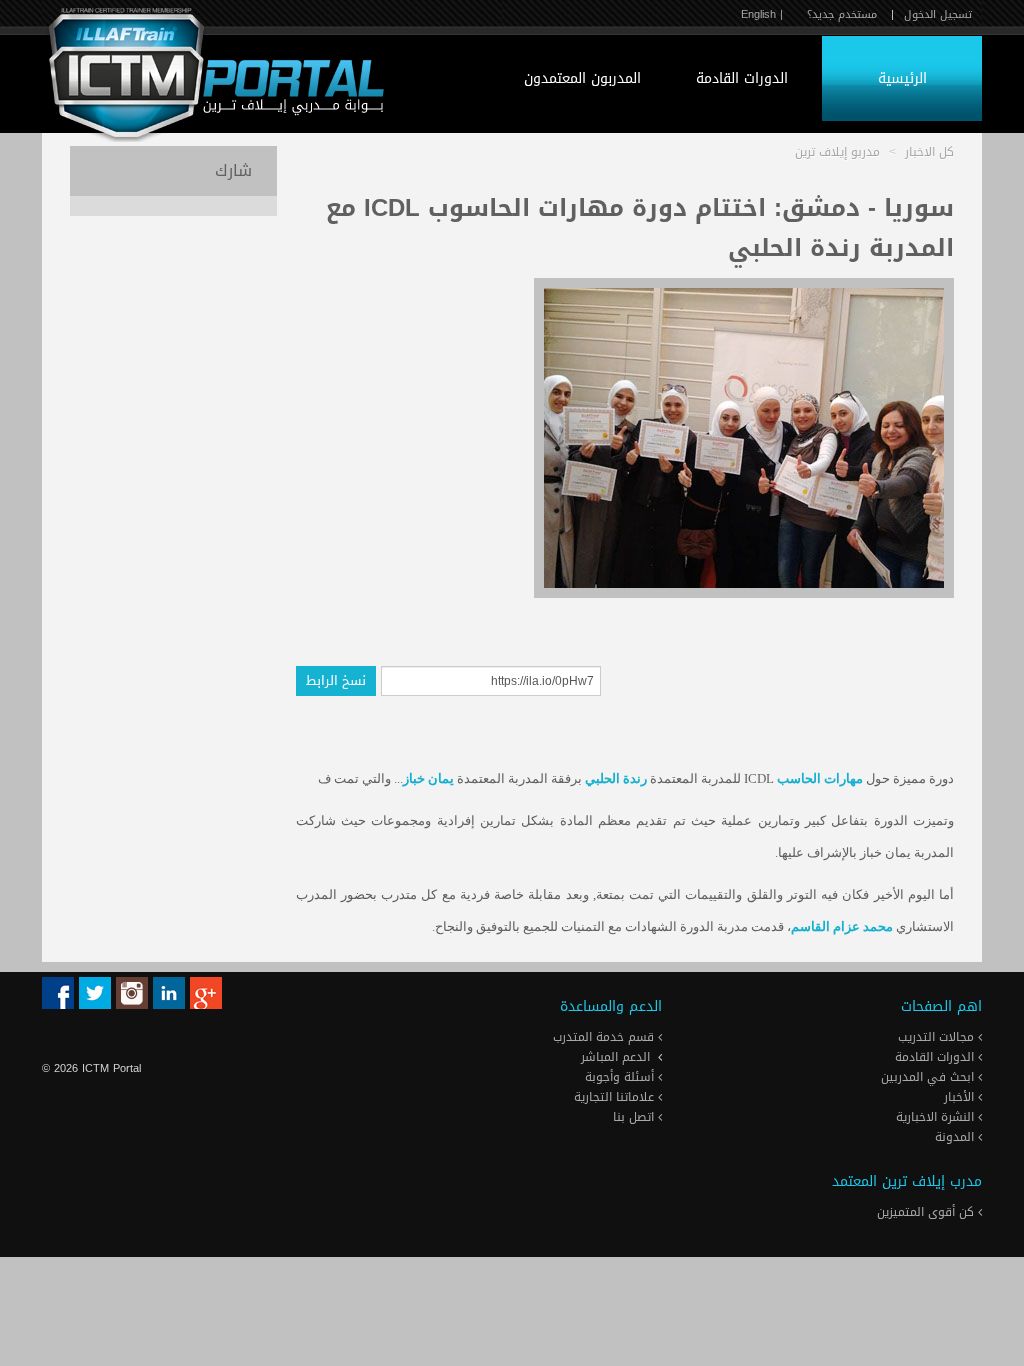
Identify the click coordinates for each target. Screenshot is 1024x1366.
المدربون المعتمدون (582, 78)
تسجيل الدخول (938, 14)
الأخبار (961, 1097)
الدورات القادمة (742, 78)
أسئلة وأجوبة (621, 1077)
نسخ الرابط (336, 680)
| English (762, 14)
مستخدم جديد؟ (842, 14)
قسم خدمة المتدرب (605, 1037)
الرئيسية (902, 78)
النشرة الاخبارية (937, 1117)
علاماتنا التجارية (616, 1097)
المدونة (956, 1137)
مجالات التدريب (938, 1037)
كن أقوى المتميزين (927, 1212)
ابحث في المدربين (929, 1077)
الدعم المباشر (615, 1057)
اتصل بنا (635, 1117)
